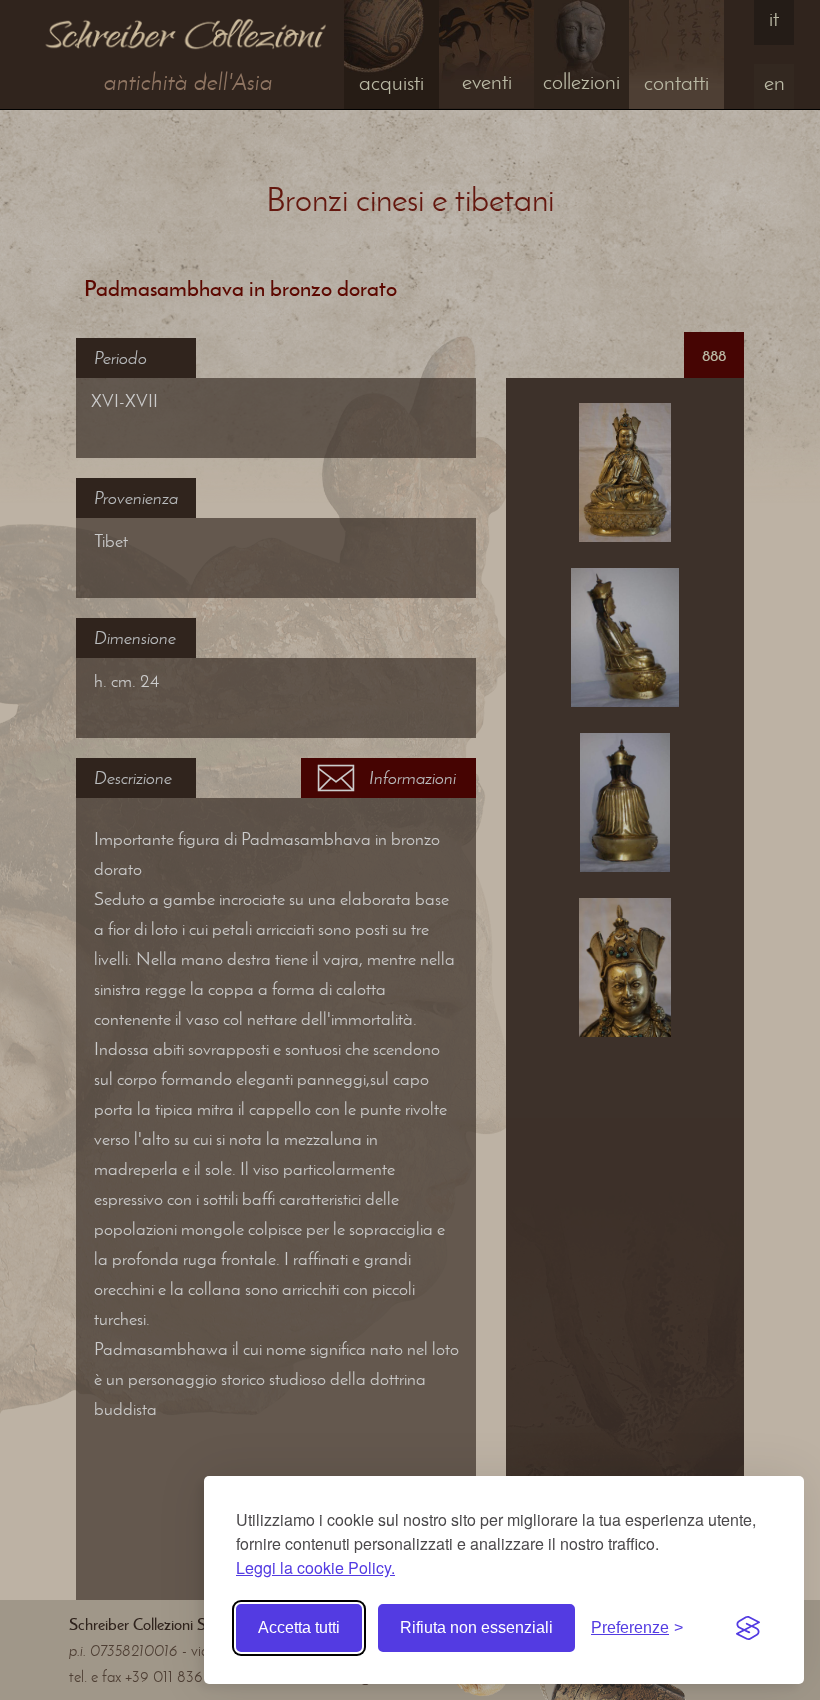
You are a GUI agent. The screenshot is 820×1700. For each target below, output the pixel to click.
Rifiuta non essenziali (476, 1627)
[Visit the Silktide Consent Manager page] (748, 1628)
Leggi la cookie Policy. (315, 1567)
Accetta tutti (299, 1627)
